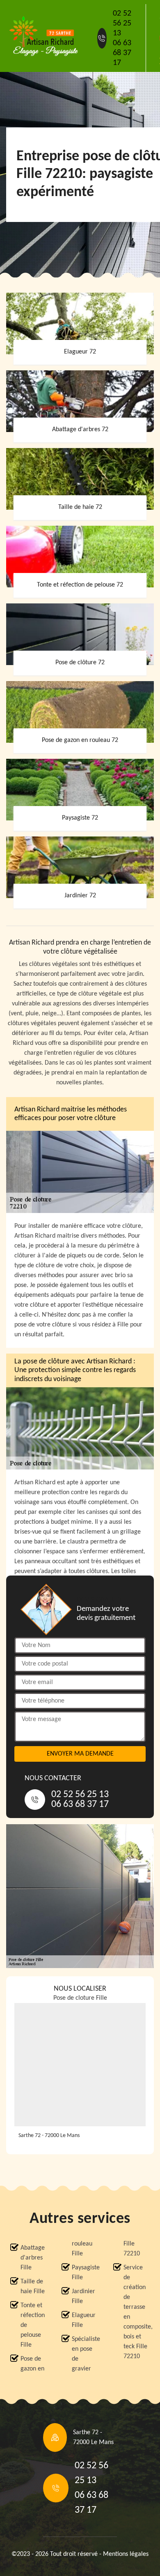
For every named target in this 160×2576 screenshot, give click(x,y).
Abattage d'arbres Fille (33, 2258)
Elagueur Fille (84, 2320)
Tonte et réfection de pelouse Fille (33, 2325)
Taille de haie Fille (33, 2287)
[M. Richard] (43, 36)
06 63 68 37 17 (122, 53)
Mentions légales (126, 2554)
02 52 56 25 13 (122, 23)
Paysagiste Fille (85, 2273)
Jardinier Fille (83, 2296)
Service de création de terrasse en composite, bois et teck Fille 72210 (137, 2312)
